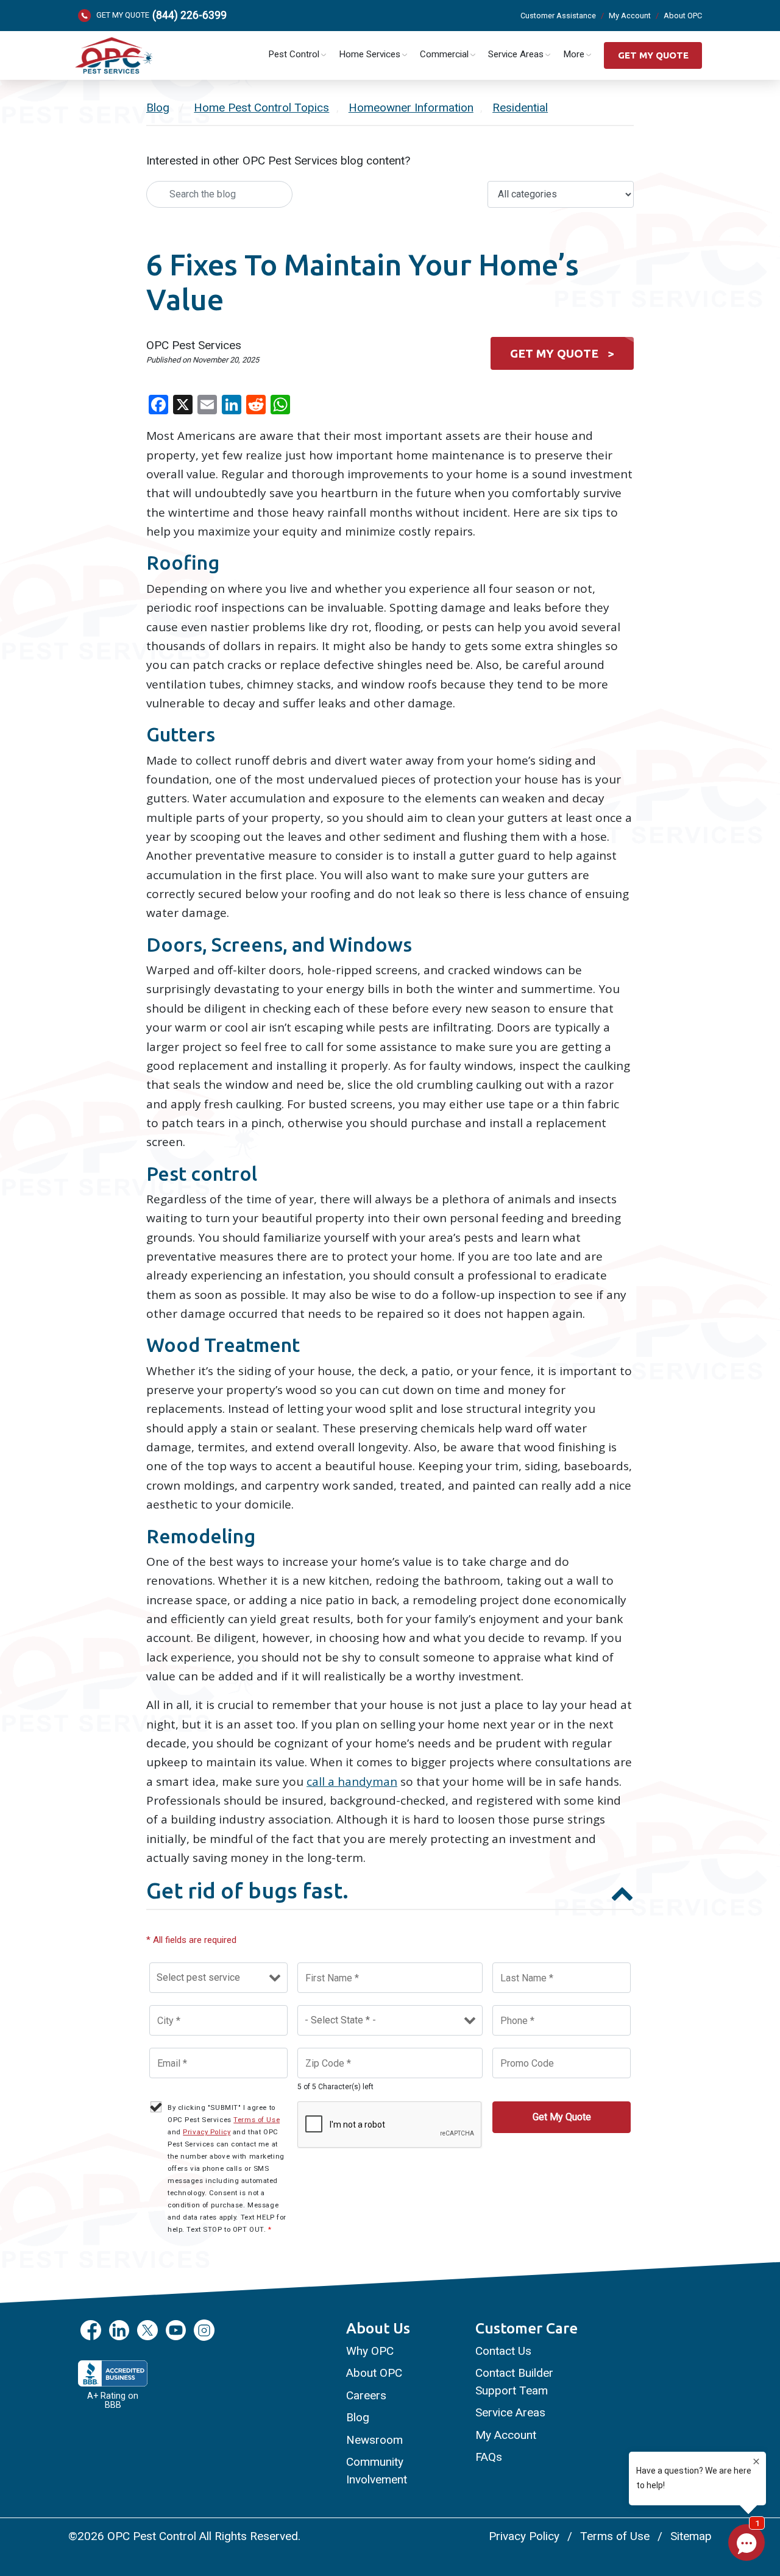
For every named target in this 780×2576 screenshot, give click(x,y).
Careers (366, 2395)
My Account (630, 16)
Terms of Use (257, 2120)
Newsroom (374, 2440)
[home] (113, 56)
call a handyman (352, 1782)
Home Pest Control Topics (261, 108)
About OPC (683, 16)
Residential (520, 108)
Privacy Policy (207, 2132)
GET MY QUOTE (653, 55)
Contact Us (503, 2351)
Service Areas (510, 2412)
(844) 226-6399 (190, 16)
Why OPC (370, 2351)
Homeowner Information (411, 108)
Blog (158, 108)
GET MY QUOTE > (562, 353)
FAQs (489, 2457)
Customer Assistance (558, 16)
